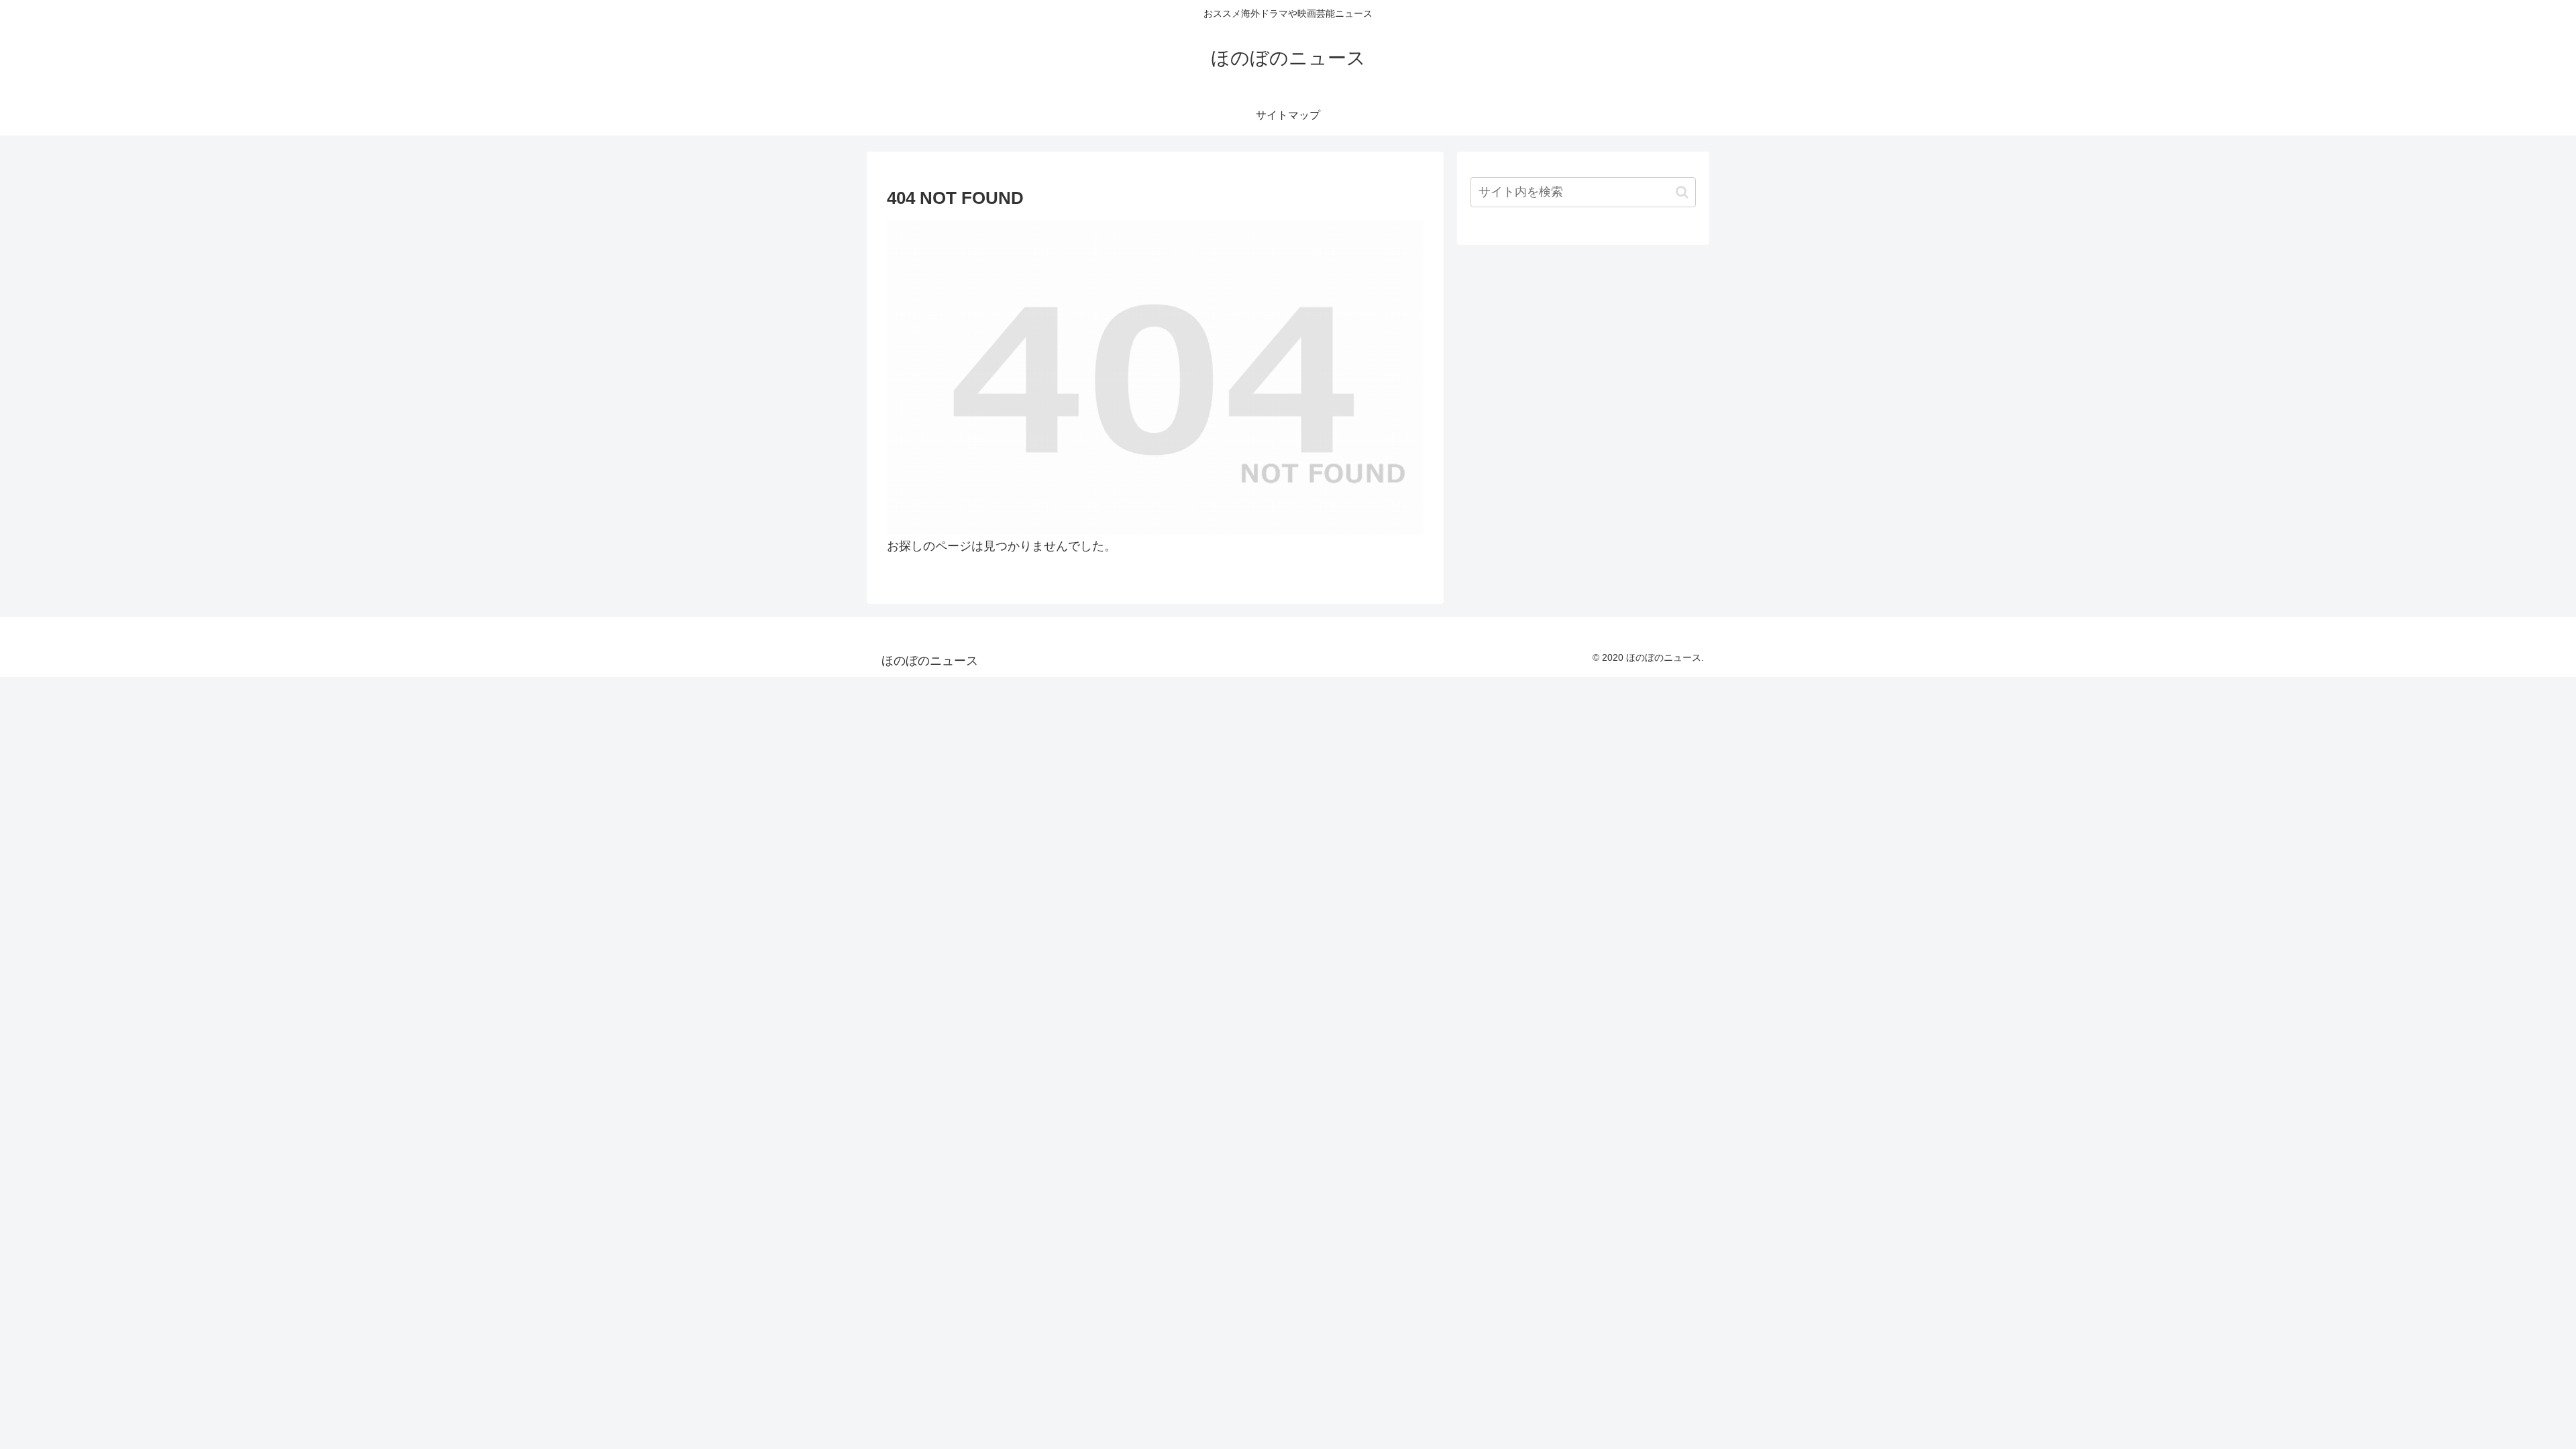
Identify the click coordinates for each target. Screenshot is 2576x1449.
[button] (1682, 192)
